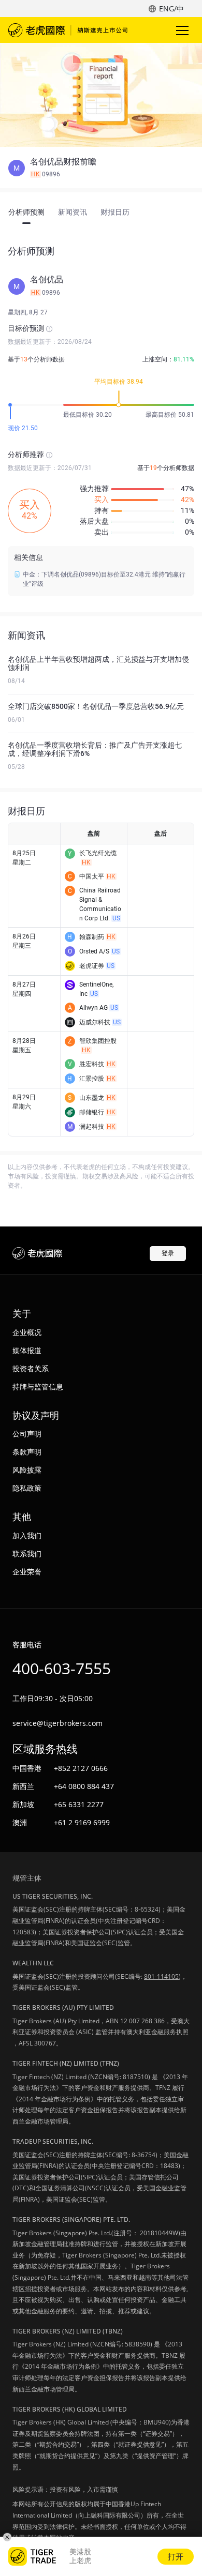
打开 (176, 2556)
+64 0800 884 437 (84, 1786)
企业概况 (27, 1332)
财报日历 (115, 212)
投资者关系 (31, 1368)
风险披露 (27, 1470)
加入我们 (27, 1535)
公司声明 (27, 1434)
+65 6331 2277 (79, 1804)
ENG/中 (171, 9)
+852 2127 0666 (81, 1768)
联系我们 (27, 1554)
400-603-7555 (62, 1668)
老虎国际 (68, 30)
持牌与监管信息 (38, 1387)
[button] (101, 168)
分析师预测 (26, 212)
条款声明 (27, 1452)
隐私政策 (27, 1488)
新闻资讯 (73, 212)
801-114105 (161, 1976)
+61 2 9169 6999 (82, 1822)
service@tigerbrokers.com (57, 1723)
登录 (168, 1253)
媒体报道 (27, 1350)
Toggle (183, 30)
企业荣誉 (27, 1572)
